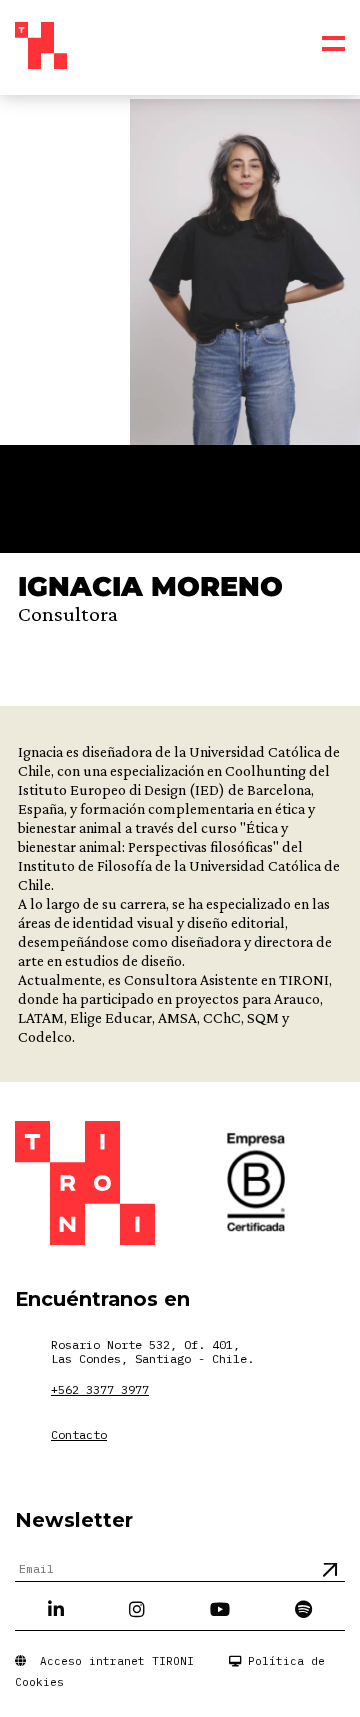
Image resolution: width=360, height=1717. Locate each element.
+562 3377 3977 (100, 1389)
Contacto (79, 1434)
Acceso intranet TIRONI (110, 1661)
